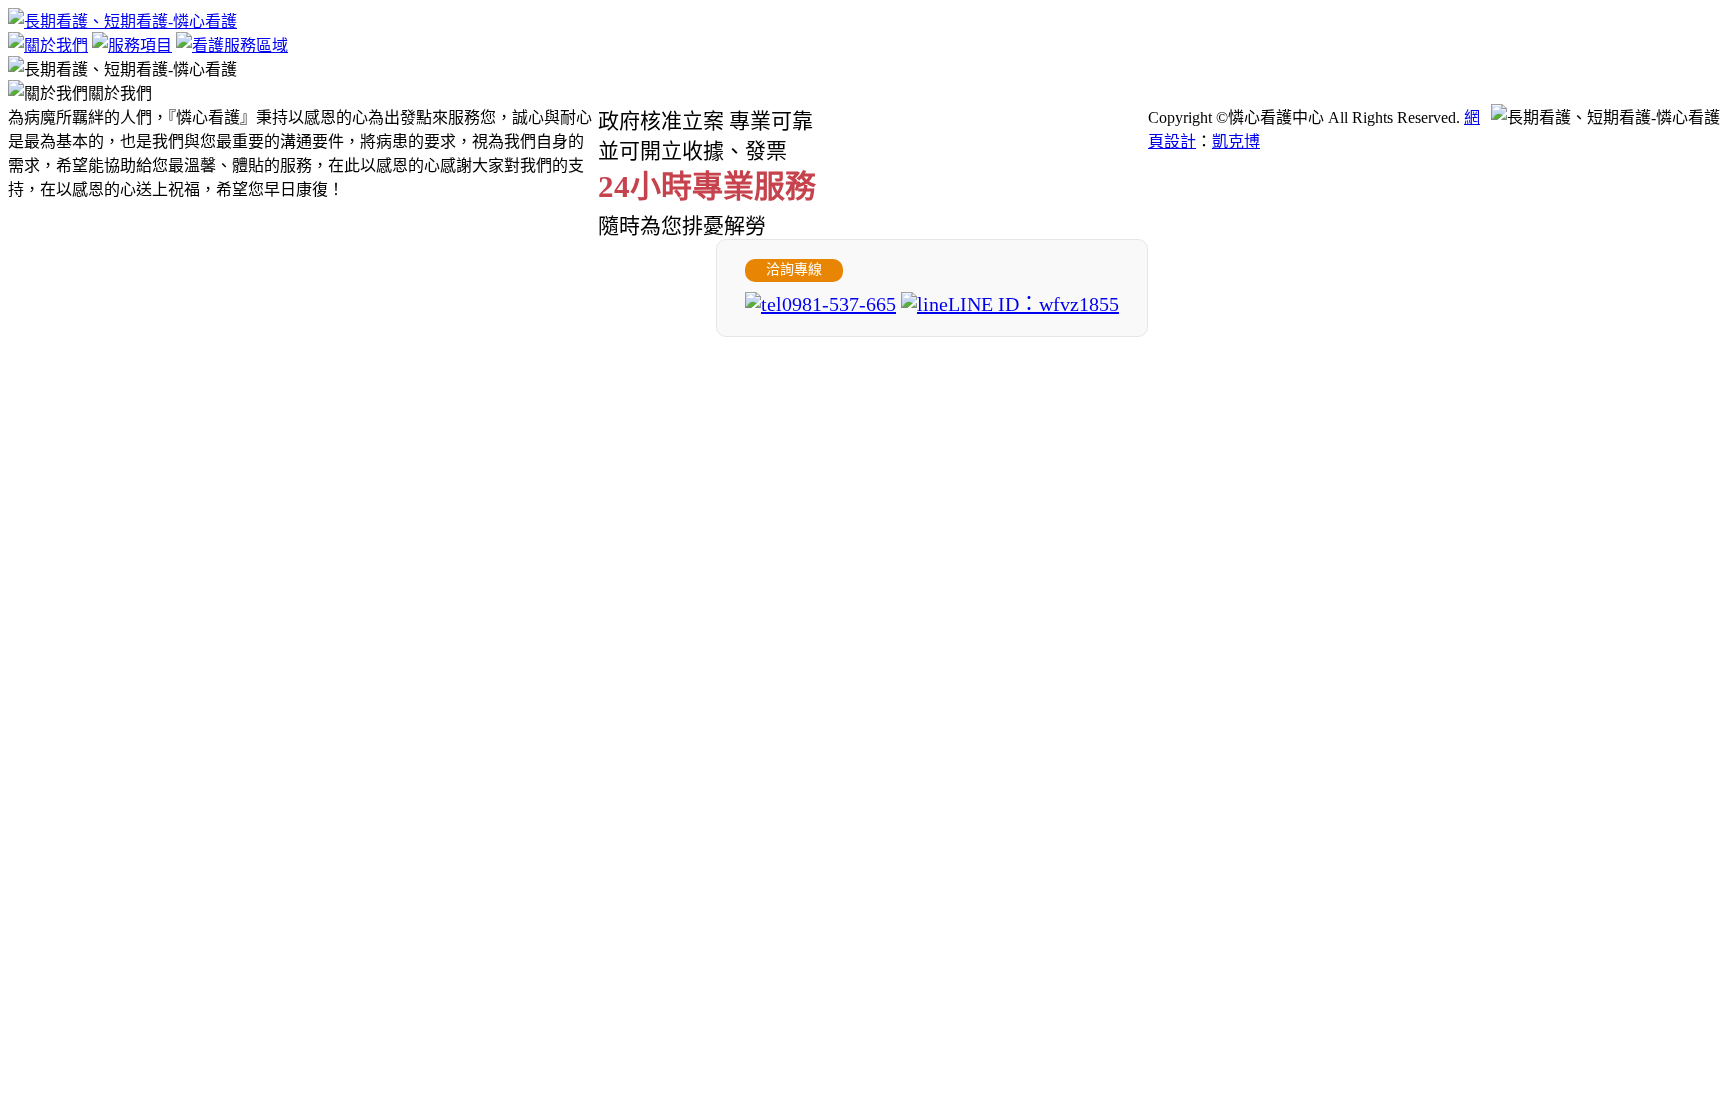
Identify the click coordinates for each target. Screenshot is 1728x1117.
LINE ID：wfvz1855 (1033, 304)
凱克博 (1236, 141)
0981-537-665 (839, 304)
